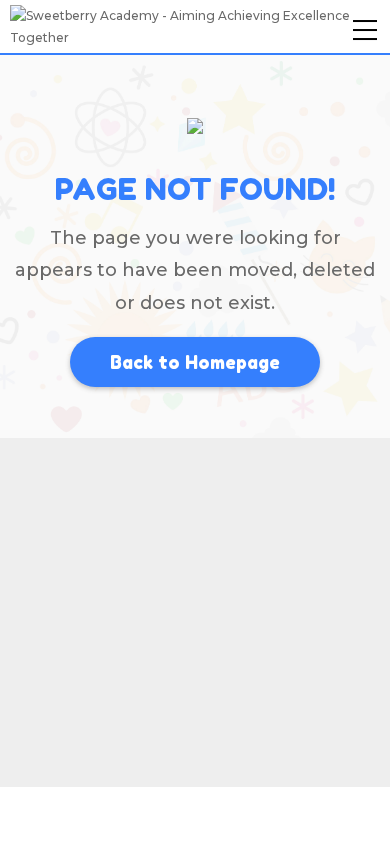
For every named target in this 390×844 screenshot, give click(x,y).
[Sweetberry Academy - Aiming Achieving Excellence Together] (195, 25)
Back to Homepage (195, 362)
